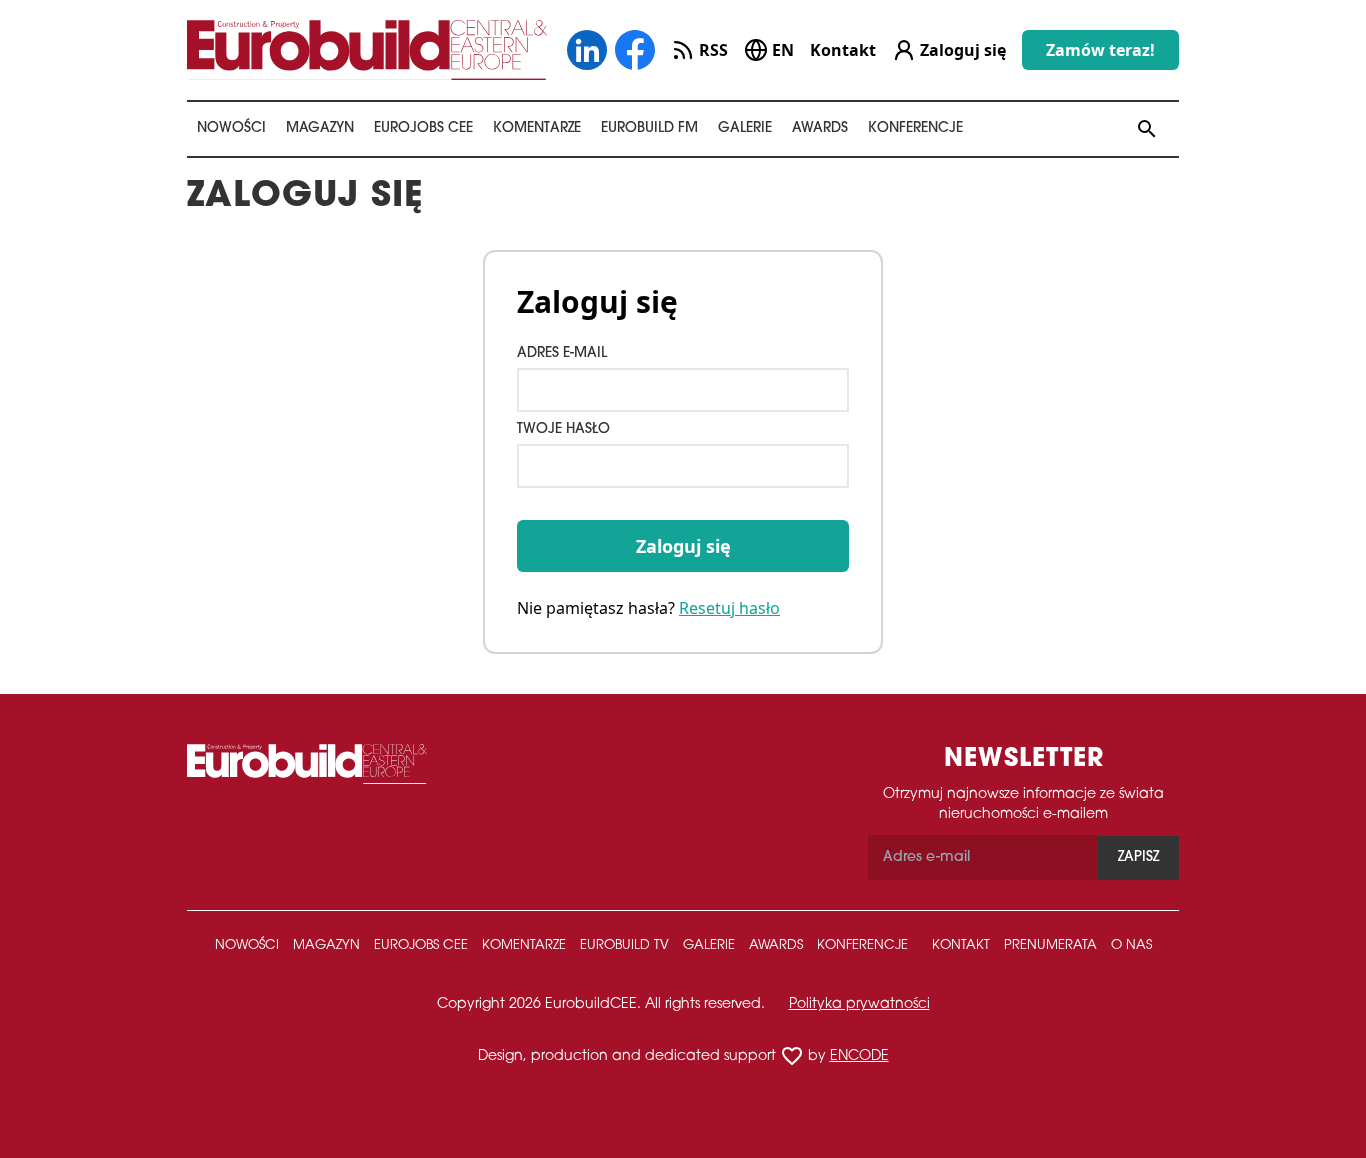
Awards (820, 128)
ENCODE (859, 1056)
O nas (1131, 945)
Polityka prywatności (859, 1004)
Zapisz (1138, 857)
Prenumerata (1050, 945)
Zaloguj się (683, 546)
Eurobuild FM (649, 128)
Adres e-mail (562, 353)
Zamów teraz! (1100, 50)
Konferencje (915, 128)
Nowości (231, 128)
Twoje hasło (563, 429)
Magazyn (320, 128)
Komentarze (537, 128)
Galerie (745, 128)
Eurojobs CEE (423, 128)
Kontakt (843, 50)
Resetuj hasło (729, 608)
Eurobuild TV (624, 945)
